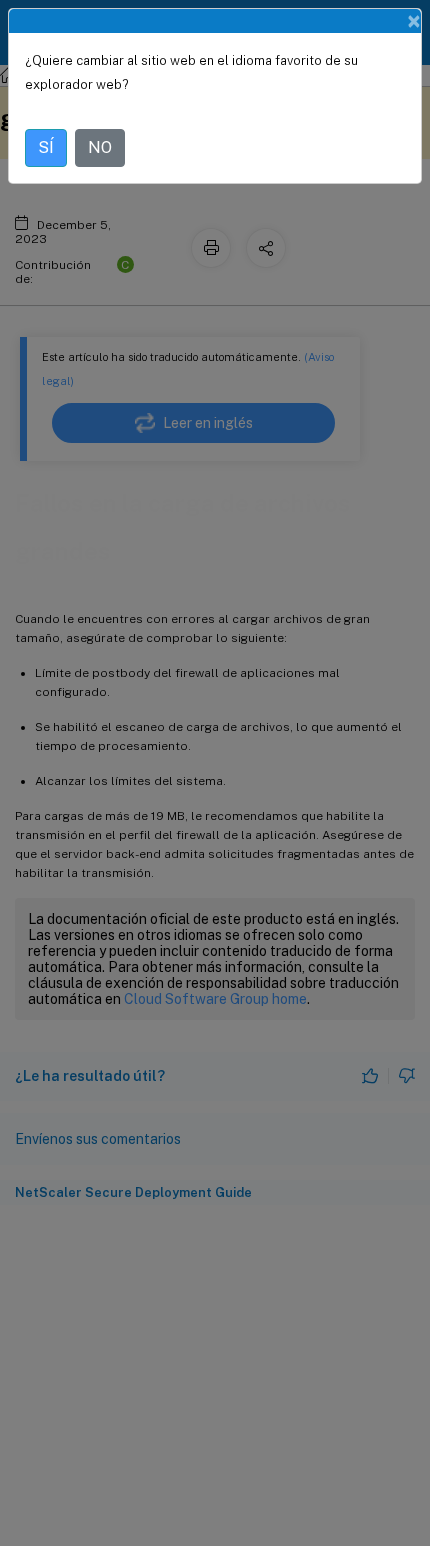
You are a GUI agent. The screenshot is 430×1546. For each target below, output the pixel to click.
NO (100, 147)
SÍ (46, 147)
